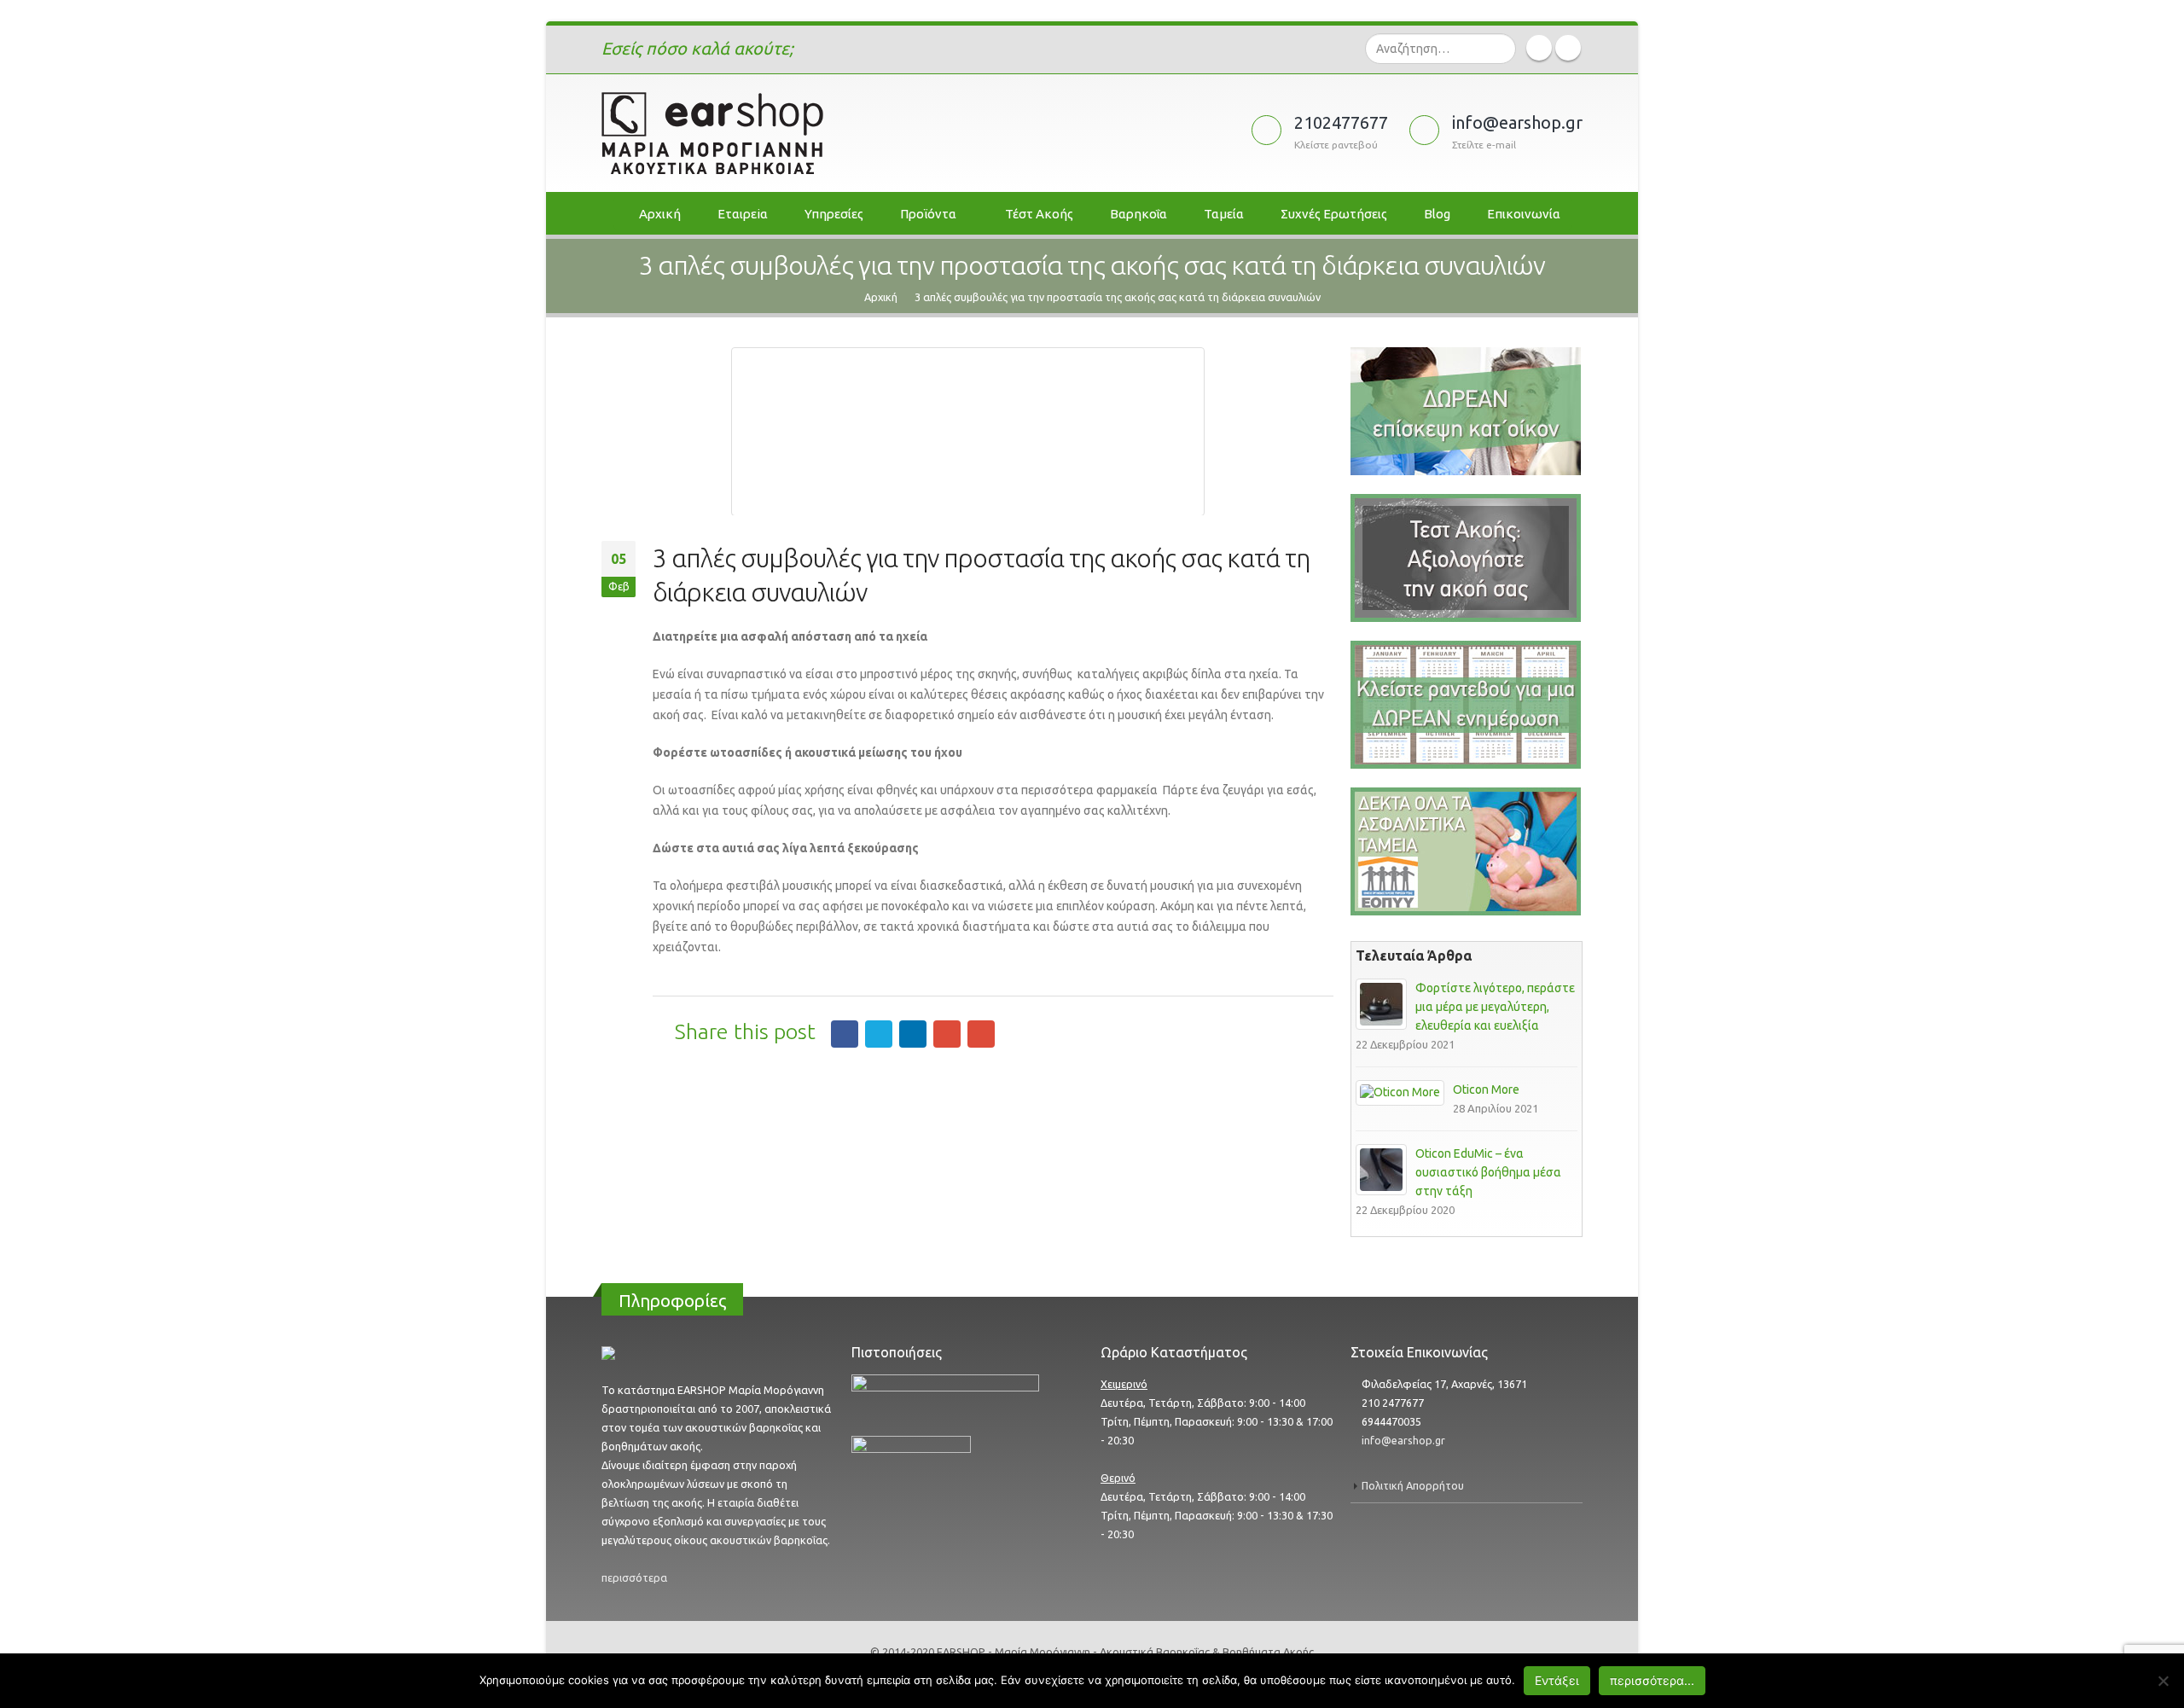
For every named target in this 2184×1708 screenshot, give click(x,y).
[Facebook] (1539, 48)
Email (981, 1034)
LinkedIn (913, 1034)
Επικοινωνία (1524, 214)
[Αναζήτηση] (1501, 49)
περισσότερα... (1652, 1680)
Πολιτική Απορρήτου (1413, 1485)
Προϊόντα (928, 214)
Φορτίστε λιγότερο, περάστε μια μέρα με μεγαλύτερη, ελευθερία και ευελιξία (1495, 1007)
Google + (947, 1034)
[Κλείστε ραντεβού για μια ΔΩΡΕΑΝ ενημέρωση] (1466, 704)
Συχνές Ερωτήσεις (1334, 214)
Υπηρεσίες (834, 214)
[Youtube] (1568, 48)
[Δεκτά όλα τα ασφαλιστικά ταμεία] (1466, 851)
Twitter (879, 1034)
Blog (1437, 214)
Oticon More (1486, 1089)
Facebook (845, 1034)
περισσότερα (634, 1577)
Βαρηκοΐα (1138, 214)
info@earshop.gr (1403, 1440)
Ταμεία (1224, 214)
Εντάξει (1557, 1680)
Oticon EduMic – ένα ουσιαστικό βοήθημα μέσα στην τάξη (1488, 1172)
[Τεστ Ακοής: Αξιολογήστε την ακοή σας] (1466, 410)
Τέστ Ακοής (1039, 214)
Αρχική (660, 214)
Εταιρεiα (743, 214)
